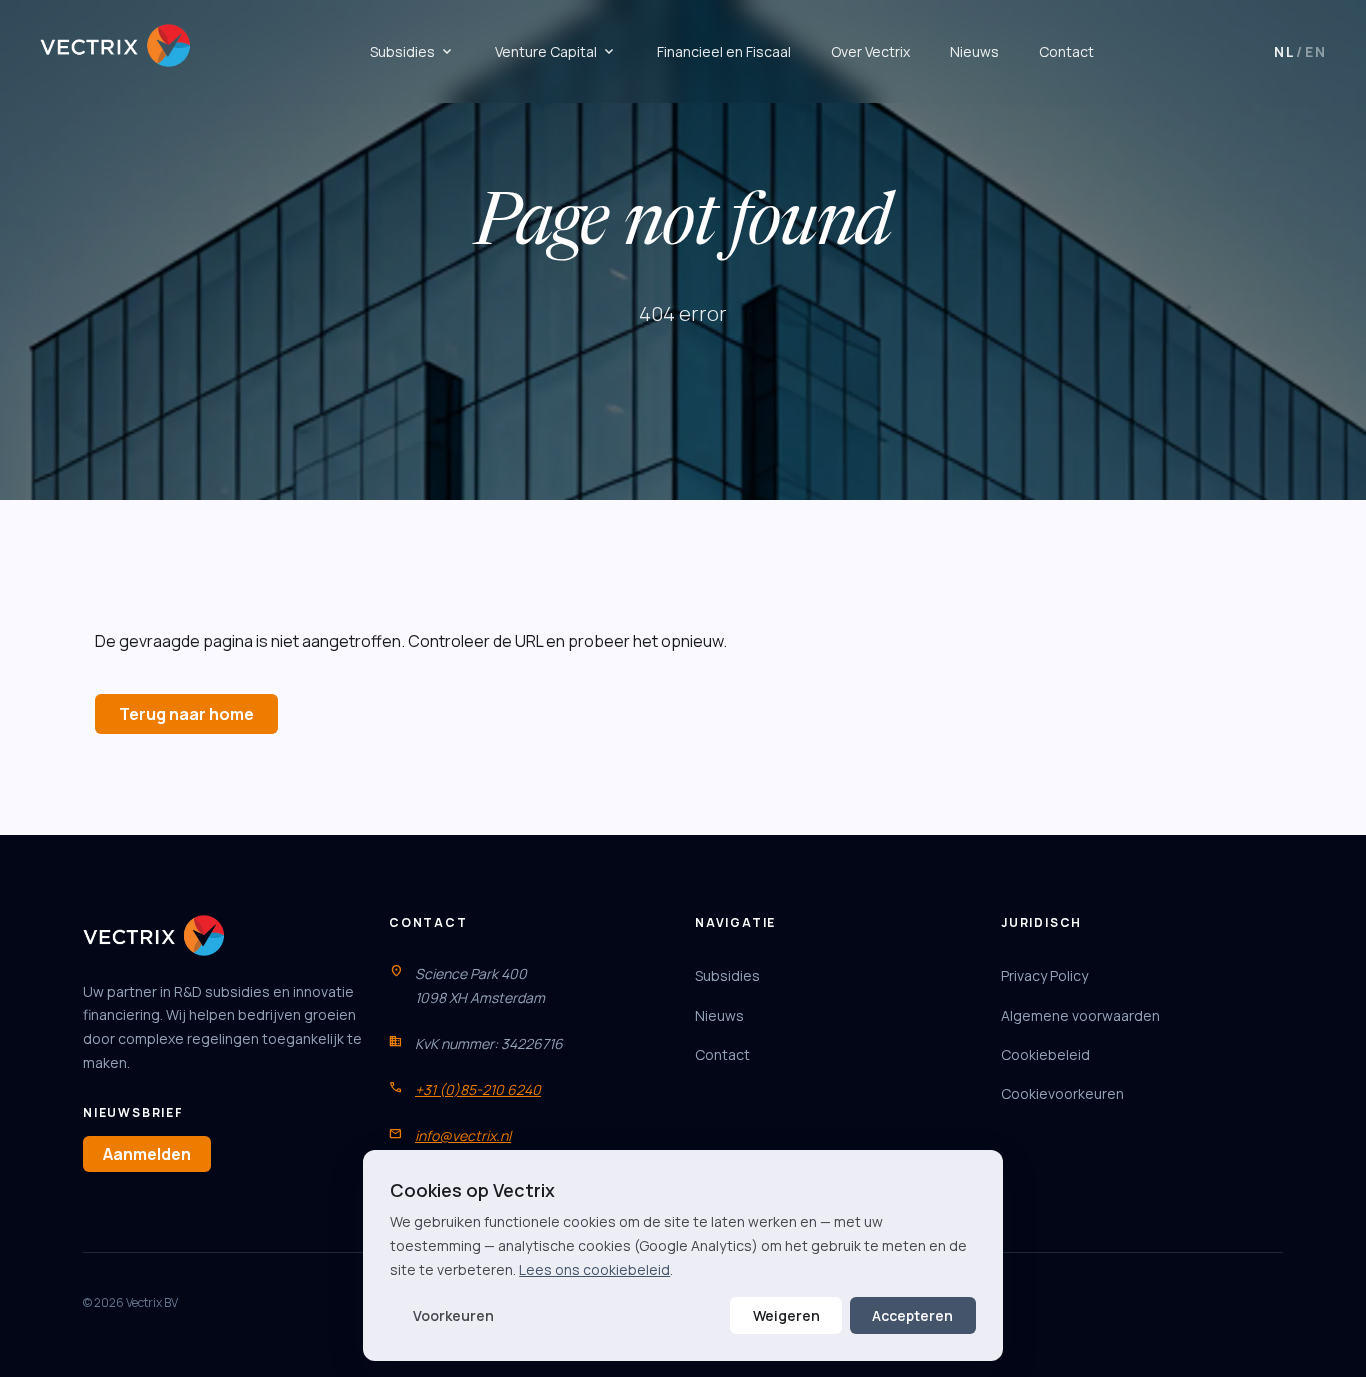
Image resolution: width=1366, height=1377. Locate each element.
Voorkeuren (453, 1315)
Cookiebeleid (1045, 1054)
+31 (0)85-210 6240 (478, 1089)
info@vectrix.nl (463, 1135)
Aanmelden (147, 1154)
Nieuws (974, 51)
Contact (1066, 51)
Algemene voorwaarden (1080, 1015)
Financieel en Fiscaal (724, 51)
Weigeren (786, 1315)
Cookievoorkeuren (1062, 1093)
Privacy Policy (1044, 975)
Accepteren (912, 1315)
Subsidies (412, 52)
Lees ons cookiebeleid (594, 1269)
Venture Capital (556, 52)
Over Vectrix (870, 51)
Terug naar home (186, 714)
